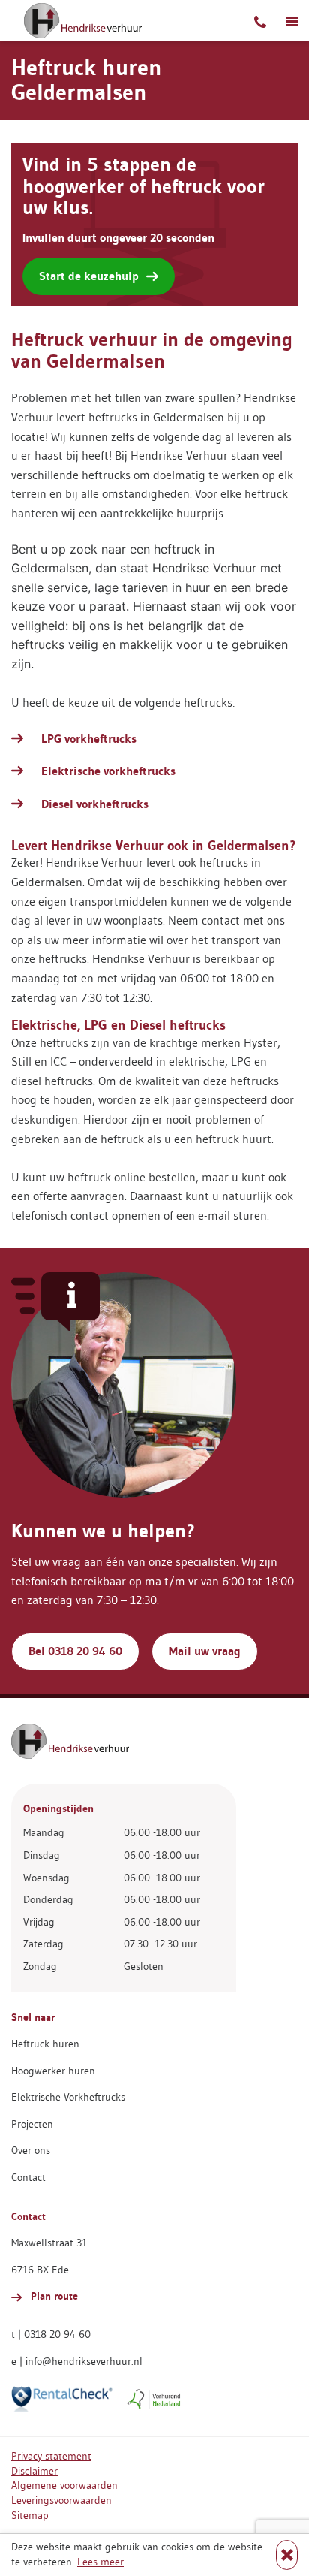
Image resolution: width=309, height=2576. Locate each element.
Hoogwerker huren (53, 2071)
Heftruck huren (45, 2044)
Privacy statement (51, 2456)
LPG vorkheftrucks (89, 739)
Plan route (53, 2296)
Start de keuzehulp (89, 276)
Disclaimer (34, 2471)
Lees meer (100, 2562)
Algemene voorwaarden (64, 2485)
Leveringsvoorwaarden (61, 2500)
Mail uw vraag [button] (205, 1651)
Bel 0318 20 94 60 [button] (75, 1651)
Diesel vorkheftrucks (95, 804)
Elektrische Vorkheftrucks (68, 2097)
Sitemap (30, 2515)
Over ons (31, 2150)
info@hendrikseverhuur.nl (84, 2361)
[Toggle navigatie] (292, 20)
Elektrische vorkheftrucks (108, 771)
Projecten (32, 2124)
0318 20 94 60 (57, 2334)
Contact (28, 2177)
